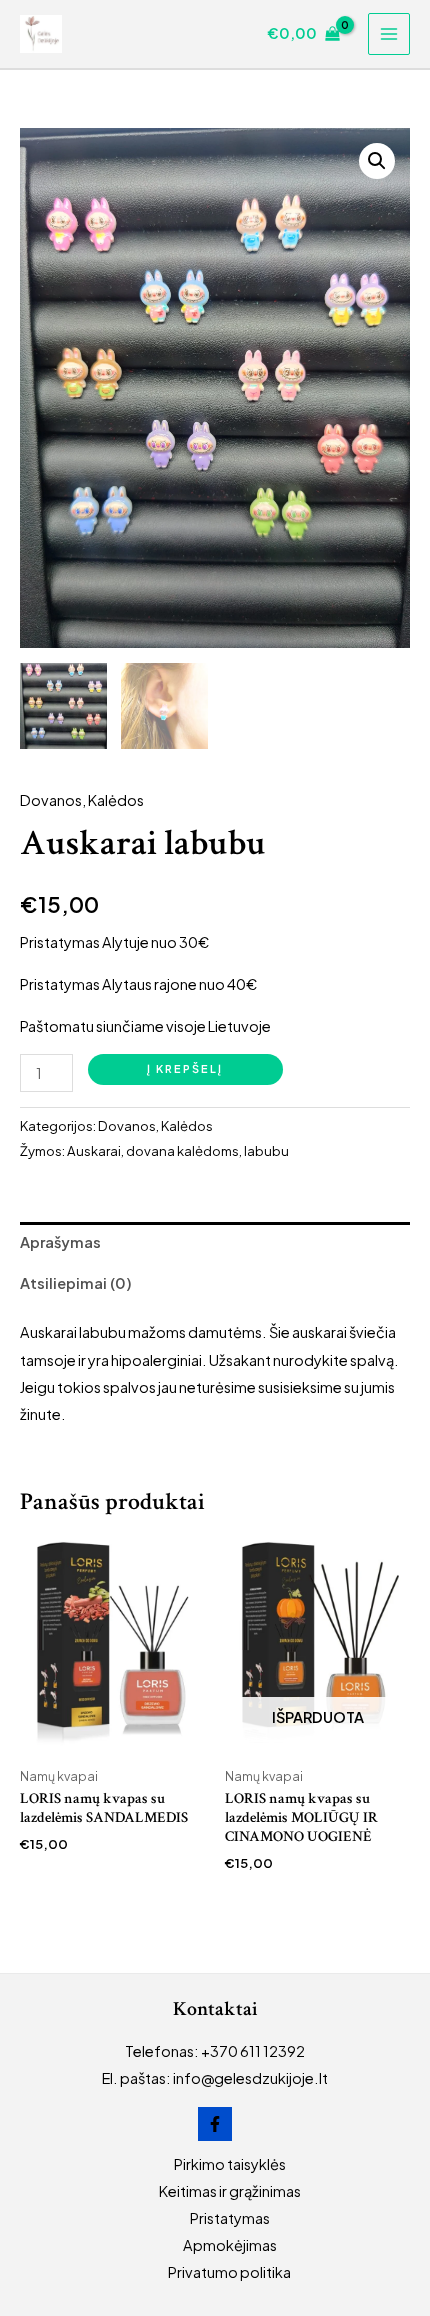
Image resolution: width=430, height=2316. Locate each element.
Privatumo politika (229, 2272)
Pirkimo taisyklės (230, 2164)
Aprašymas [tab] (60, 1242)
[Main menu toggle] (389, 34)
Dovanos (51, 800)
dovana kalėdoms (182, 1150)
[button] (377, 161)
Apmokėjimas (230, 2245)
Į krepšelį (185, 1068)
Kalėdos (116, 800)
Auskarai (94, 1150)
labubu (266, 1150)
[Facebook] (215, 2124)
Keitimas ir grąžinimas (230, 2191)
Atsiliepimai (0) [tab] (76, 1283)
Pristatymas (230, 2218)
